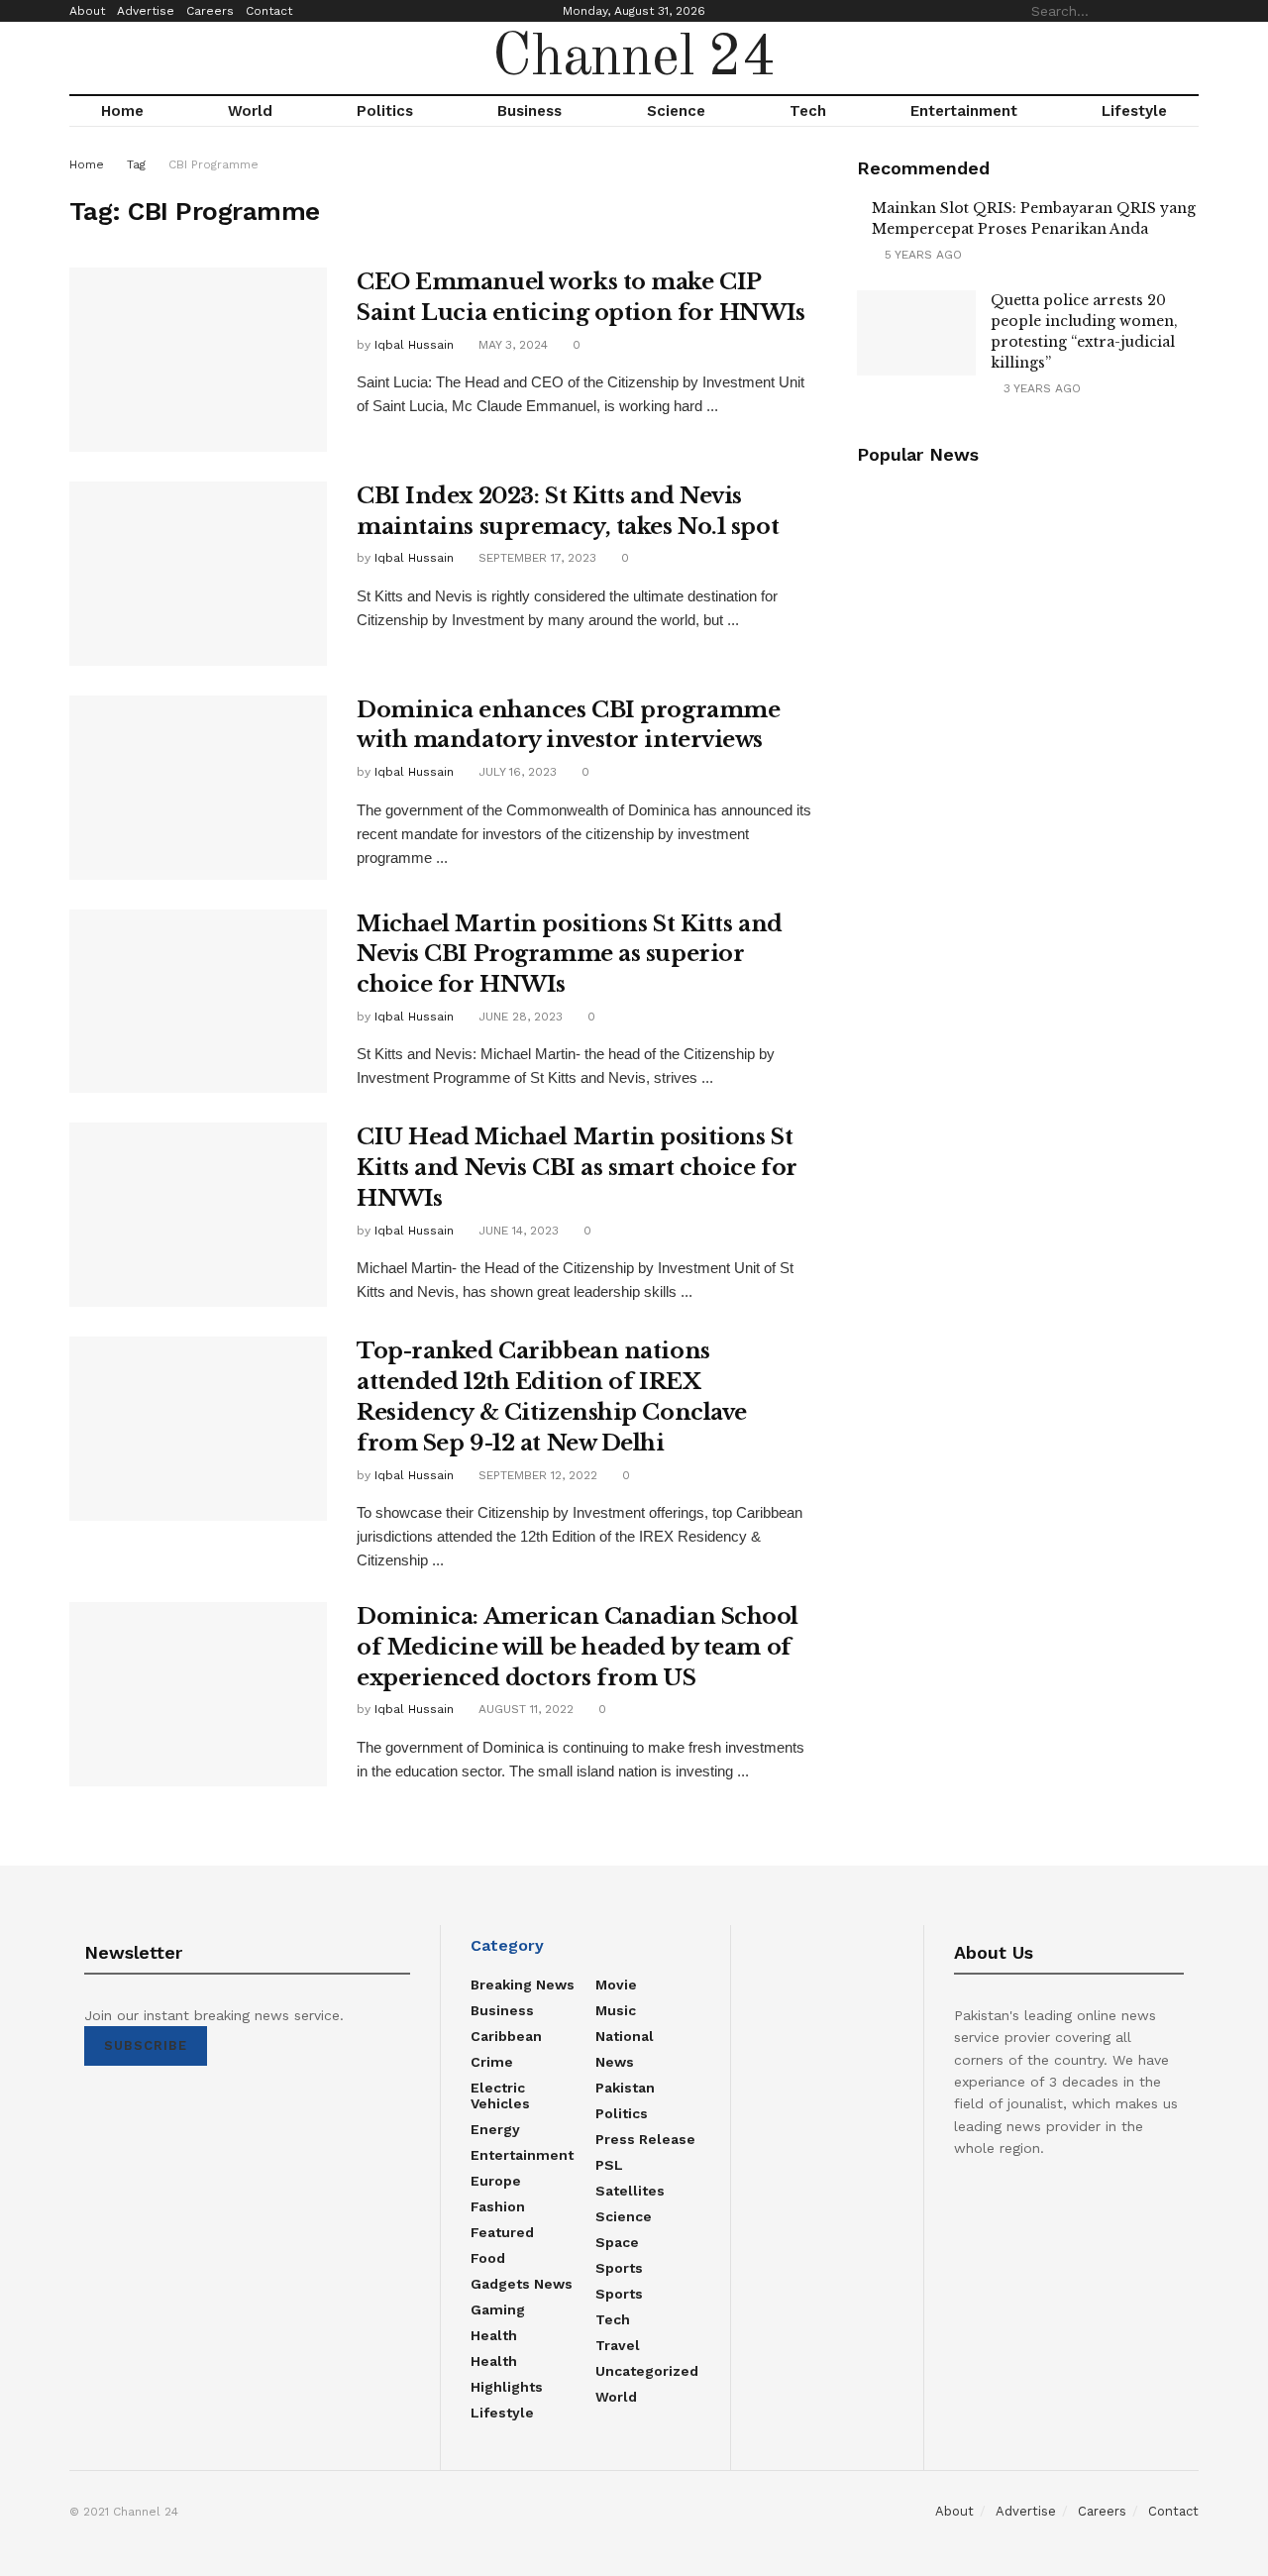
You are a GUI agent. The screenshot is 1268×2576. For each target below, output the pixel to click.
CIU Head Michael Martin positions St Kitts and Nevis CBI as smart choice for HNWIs (577, 1168)
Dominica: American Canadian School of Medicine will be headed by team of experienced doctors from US (578, 1647)
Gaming (498, 2309)
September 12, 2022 (536, 1475)
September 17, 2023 (535, 558)
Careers (210, 11)
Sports (619, 2268)
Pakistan (625, 2088)
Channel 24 (634, 58)
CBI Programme (213, 164)
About (87, 11)
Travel (618, 2345)
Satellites (630, 2191)
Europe (496, 2181)
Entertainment (964, 111)
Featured (502, 2232)
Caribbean (506, 2036)
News (615, 2062)
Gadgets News (522, 2284)
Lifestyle (1134, 111)
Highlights (507, 2387)
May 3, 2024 (511, 345)
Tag (136, 164)
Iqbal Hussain (414, 345)
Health (494, 2335)
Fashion (498, 2206)
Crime (492, 2062)
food (488, 2258)
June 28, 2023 (519, 1017)
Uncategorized (647, 2371)
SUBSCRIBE (146, 2045)
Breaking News (523, 1985)
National (625, 2036)
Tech (808, 111)
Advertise (146, 11)
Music (616, 2010)
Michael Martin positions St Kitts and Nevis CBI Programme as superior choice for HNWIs (570, 955)
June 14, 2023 (517, 1231)
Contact (269, 11)
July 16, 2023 (516, 772)
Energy (495, 2129)
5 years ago (921, 255)
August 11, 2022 (524, 1709)
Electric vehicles (500, 2095)
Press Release (645, 2139)
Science (676, 111)
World (250, 111)
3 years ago (1040, 388)
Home (122, 111)
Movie (616, 1985)
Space (617, 2242)
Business (529, 111)
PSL (609, 2165)
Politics (385, 111)
